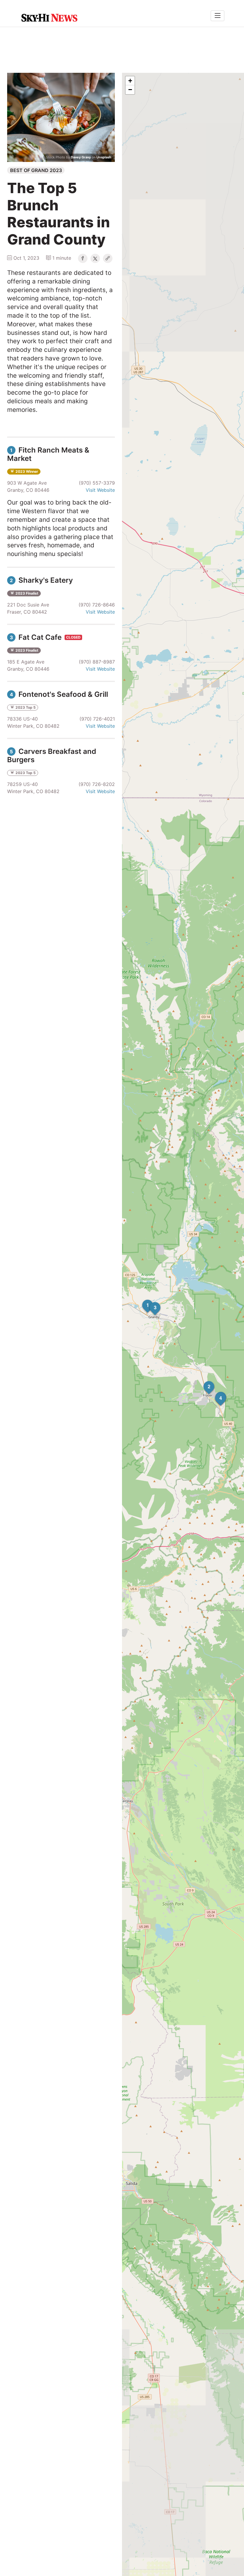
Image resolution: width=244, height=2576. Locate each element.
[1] (142, 1300)
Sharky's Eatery (41, 580)
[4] (215, 1393)
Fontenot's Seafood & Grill (59, 694)
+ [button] (130, 81)
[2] (204, 1381)
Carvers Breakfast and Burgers (52, 756)
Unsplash (104, 157)
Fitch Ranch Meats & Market (48, 454)
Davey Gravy (81, 157)
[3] (150, 1302)
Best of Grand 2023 (36, 170)
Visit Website (100, 490)
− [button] (130, 90)
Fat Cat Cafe (37, 637)
